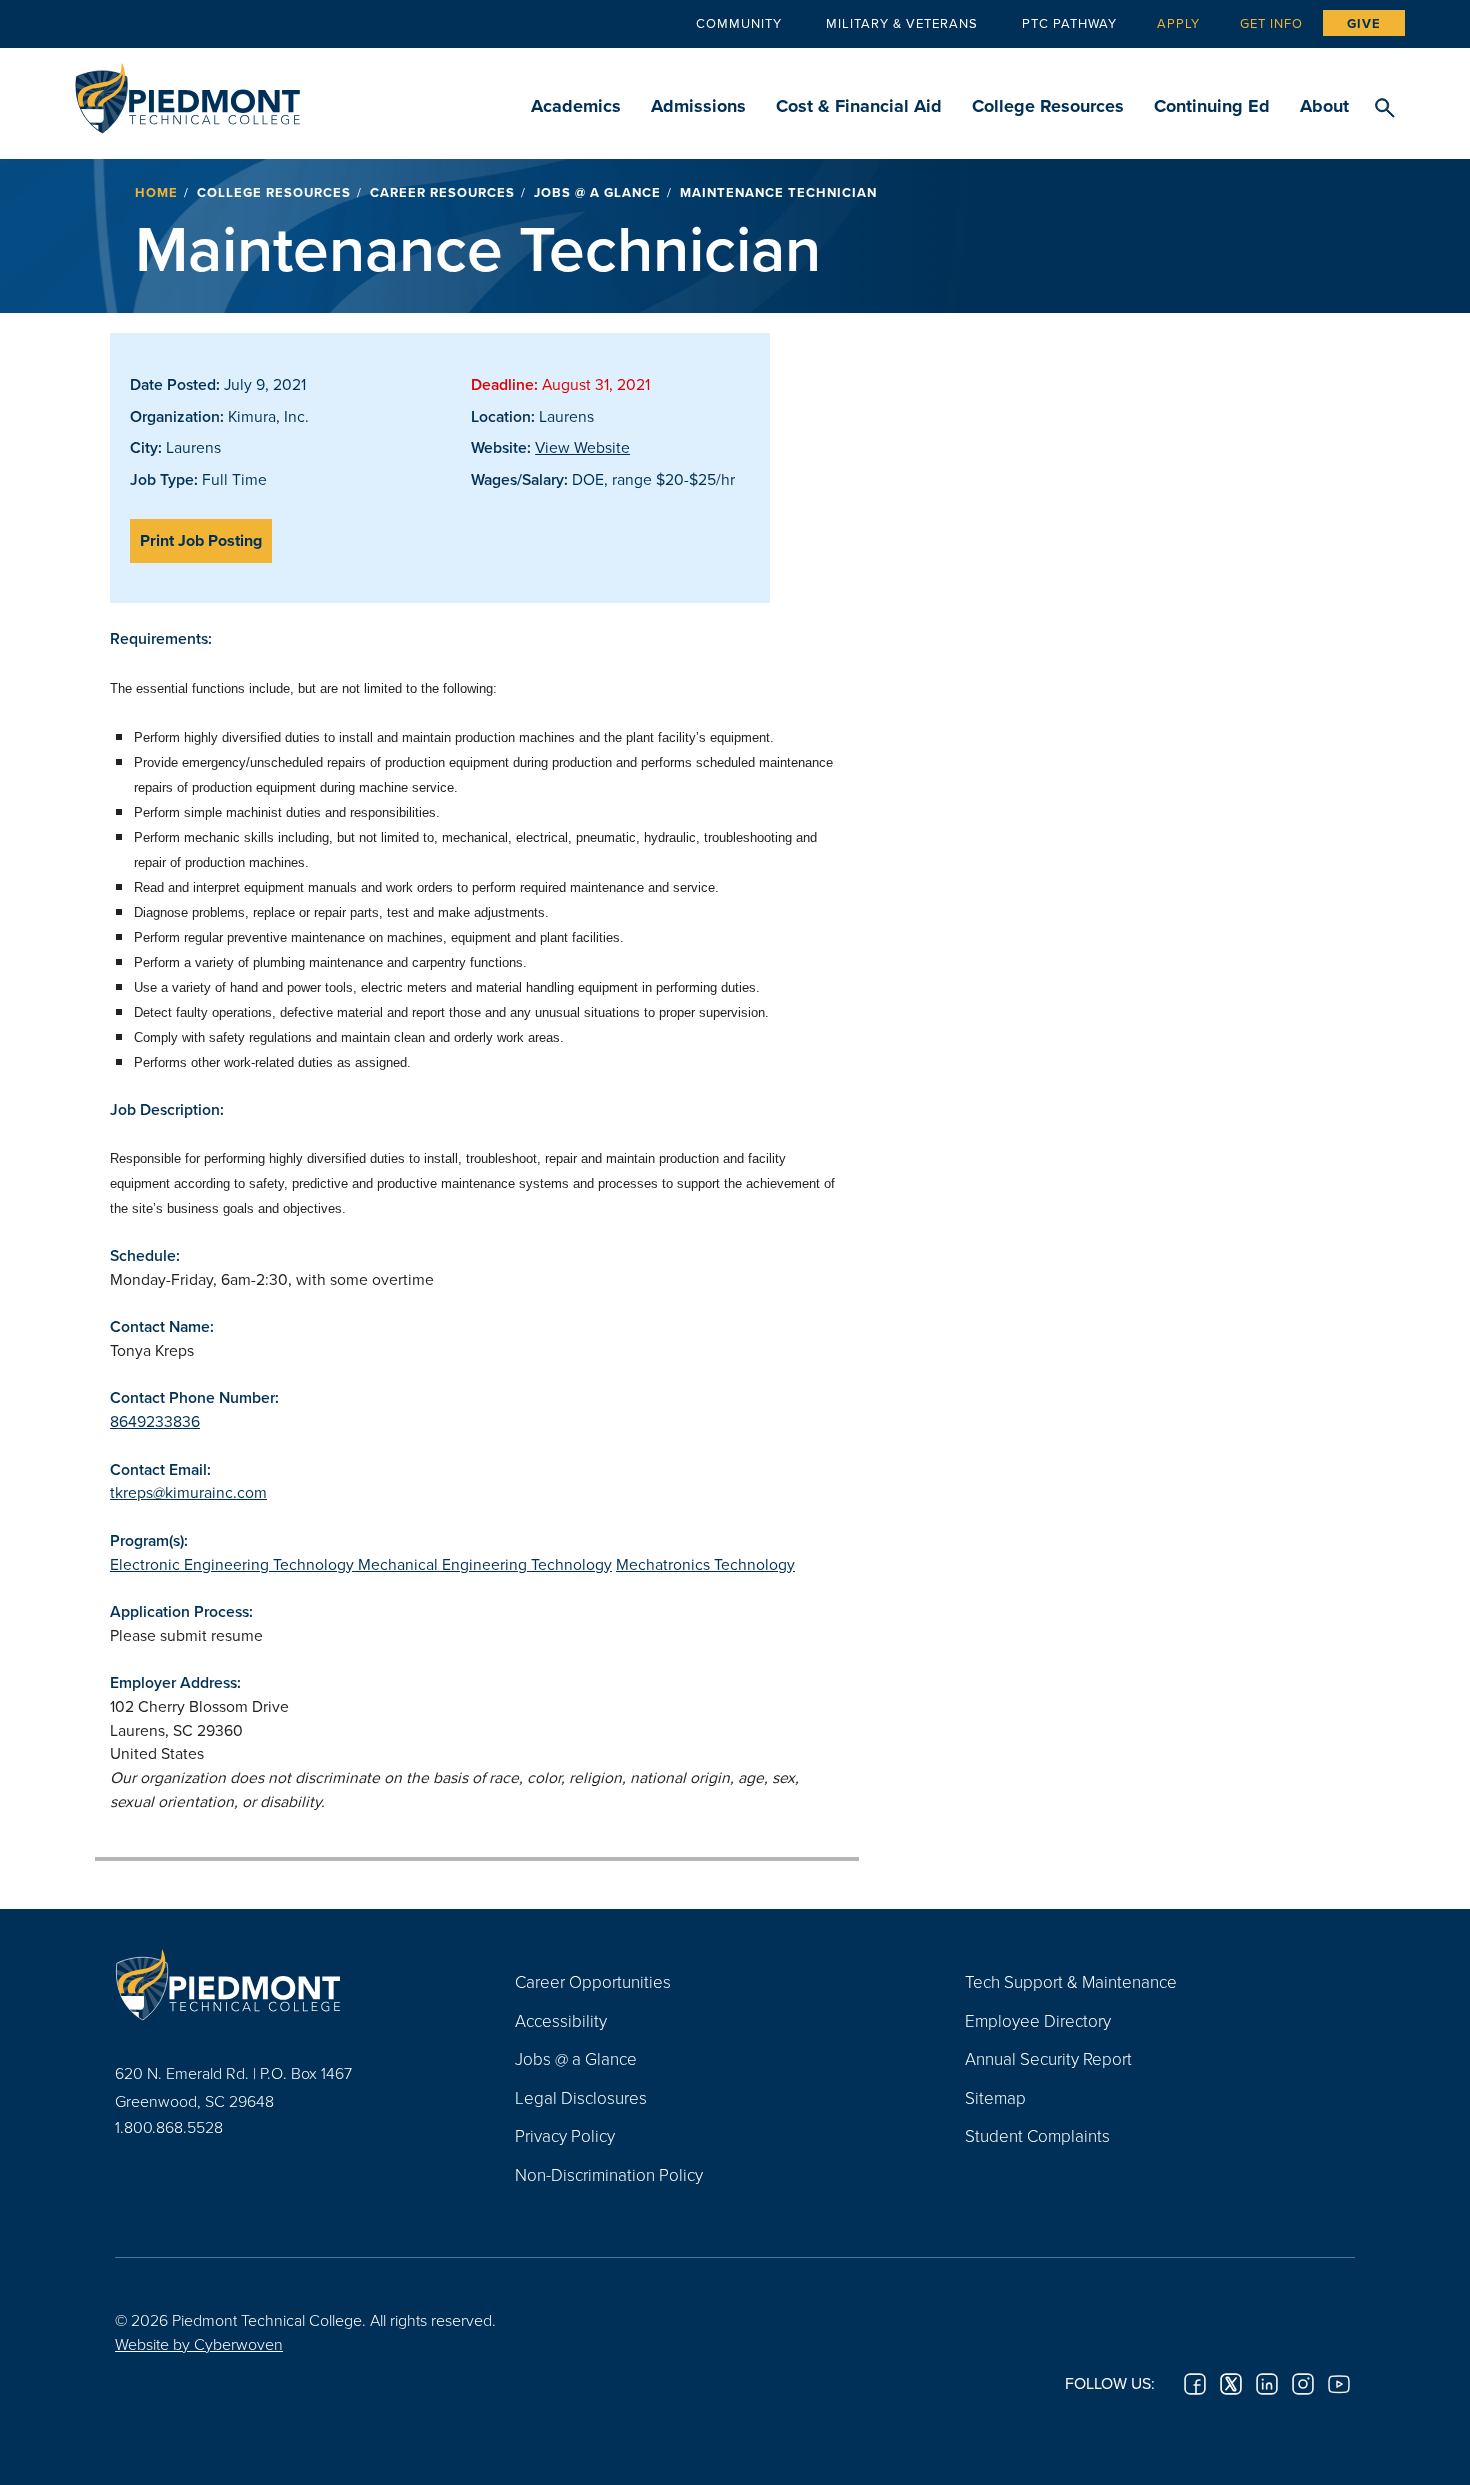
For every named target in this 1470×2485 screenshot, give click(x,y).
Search (1384, 109)
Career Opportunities (593, 1981)
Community (739, 23)
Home (156, 192)
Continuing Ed (1212, 106)
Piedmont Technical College (187, 92)
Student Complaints (1037, 2135)
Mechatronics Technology (705, 1564)
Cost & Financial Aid (859, 106)
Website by (199, 2344)
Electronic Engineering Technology (234, 1564)
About (1324, 106)
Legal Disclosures (581, 2097)
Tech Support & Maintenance (1071, 1981)
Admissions (698, 106)
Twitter (1231, 2384)
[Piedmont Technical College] (285, 1984)
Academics (576, 106)
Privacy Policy (565, 2135)
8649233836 (155, 1421)
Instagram (1303, 2384)
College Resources (1048, 106)
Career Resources (442, 192)
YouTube (1339, 2384)
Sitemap (995, 2097)
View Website (582, 447)
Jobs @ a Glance (597, 192)
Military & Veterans (902, 23)
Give (1364, 23)
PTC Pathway (1069, 23)
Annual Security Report (1048, 2058)
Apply (1178, 23)
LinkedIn (1267, 2384)
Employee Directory (1038, 2020)
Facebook (1195, 2384)
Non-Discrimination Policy (609, 2174)
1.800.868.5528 (169, 2127)
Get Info (1271, 23)
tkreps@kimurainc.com (188, 1492)
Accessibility (561, 2020)
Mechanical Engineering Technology (485, 1564)
